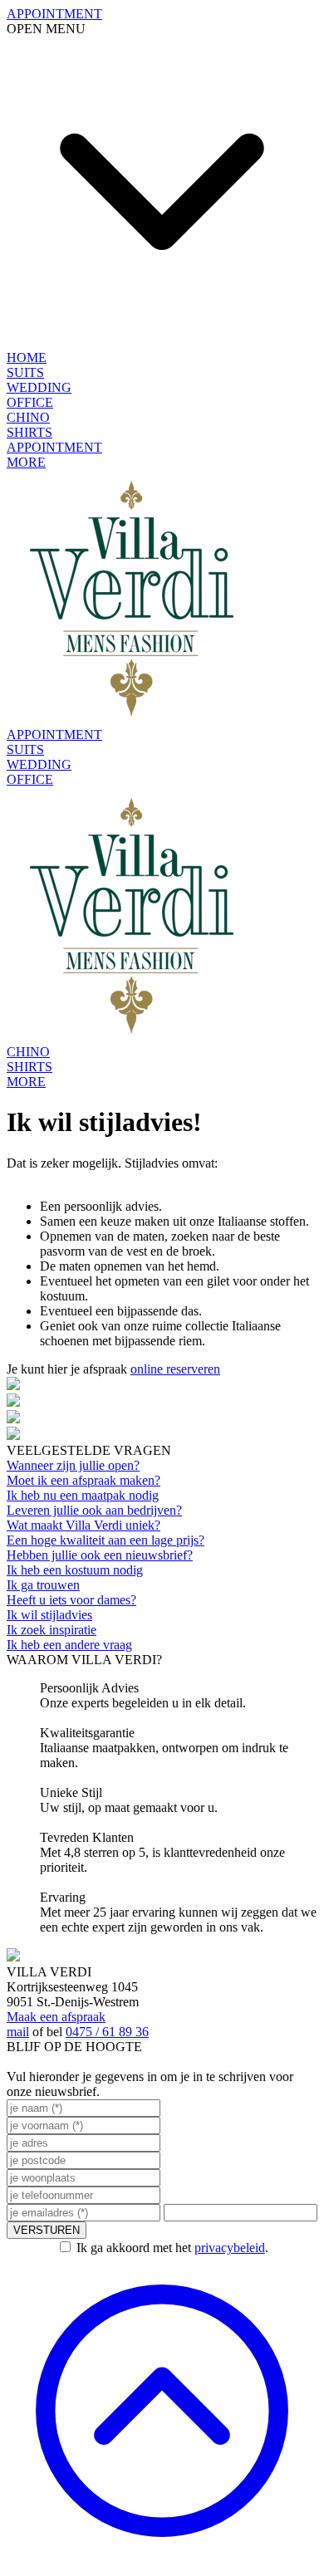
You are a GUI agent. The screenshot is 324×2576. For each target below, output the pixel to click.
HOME (27, 358)
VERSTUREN (47, 2230)
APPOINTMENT (54, 447)
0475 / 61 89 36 (107, 2032)
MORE (26, 462)
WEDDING (39, 387)
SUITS (25, 372)
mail (18, 2032)
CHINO (28, 417)
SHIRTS (29, 432)
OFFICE (30, 402)
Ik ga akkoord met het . (172, 2248)
